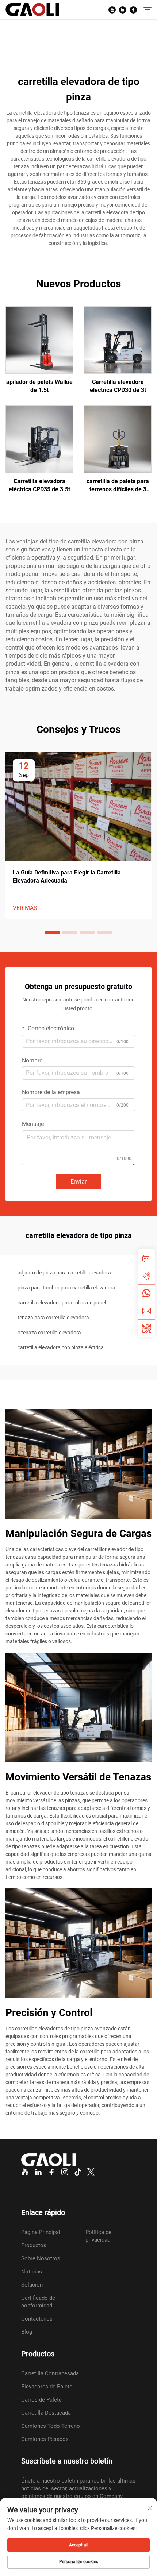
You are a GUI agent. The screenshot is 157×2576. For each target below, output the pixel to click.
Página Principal (41, 2232)
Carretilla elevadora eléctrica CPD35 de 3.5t (39, 485)
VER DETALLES (39, 340)
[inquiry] (146, 1258)
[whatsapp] (146, 1293)
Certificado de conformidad (38, 2302)
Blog (27, 2332)
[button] (52, 933)
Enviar (78, 1182)
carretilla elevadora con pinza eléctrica (61, 1347)
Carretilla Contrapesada (50, 2373)
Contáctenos (37, 2319)
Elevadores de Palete (47, 2387)
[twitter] (91, 2172)
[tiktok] (78, 2172)
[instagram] (65, 2172)
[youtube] (112, 10)
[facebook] (133, 10)
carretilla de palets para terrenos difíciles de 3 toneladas (118, 486)
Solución (32, 2285)
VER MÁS (25, 908)
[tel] (146, 1276)
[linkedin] (123, 10)
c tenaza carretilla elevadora (49, 1333)
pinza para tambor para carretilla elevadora (66, 1288)
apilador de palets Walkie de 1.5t (39, 386)
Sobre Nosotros (41, 2258)
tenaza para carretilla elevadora (53, 1318)
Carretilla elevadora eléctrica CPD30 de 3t (118, 386)
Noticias (32, 2272)
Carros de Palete (41, 2400)
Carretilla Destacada (46, 2413)
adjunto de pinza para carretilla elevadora (64, 1273)
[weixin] (146, 1328)
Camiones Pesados (45, 2439)
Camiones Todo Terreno (51, 2426)
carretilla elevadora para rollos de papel (62, 1303)
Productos (34, 2245)
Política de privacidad (98, 2236)
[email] (146, 1311)
